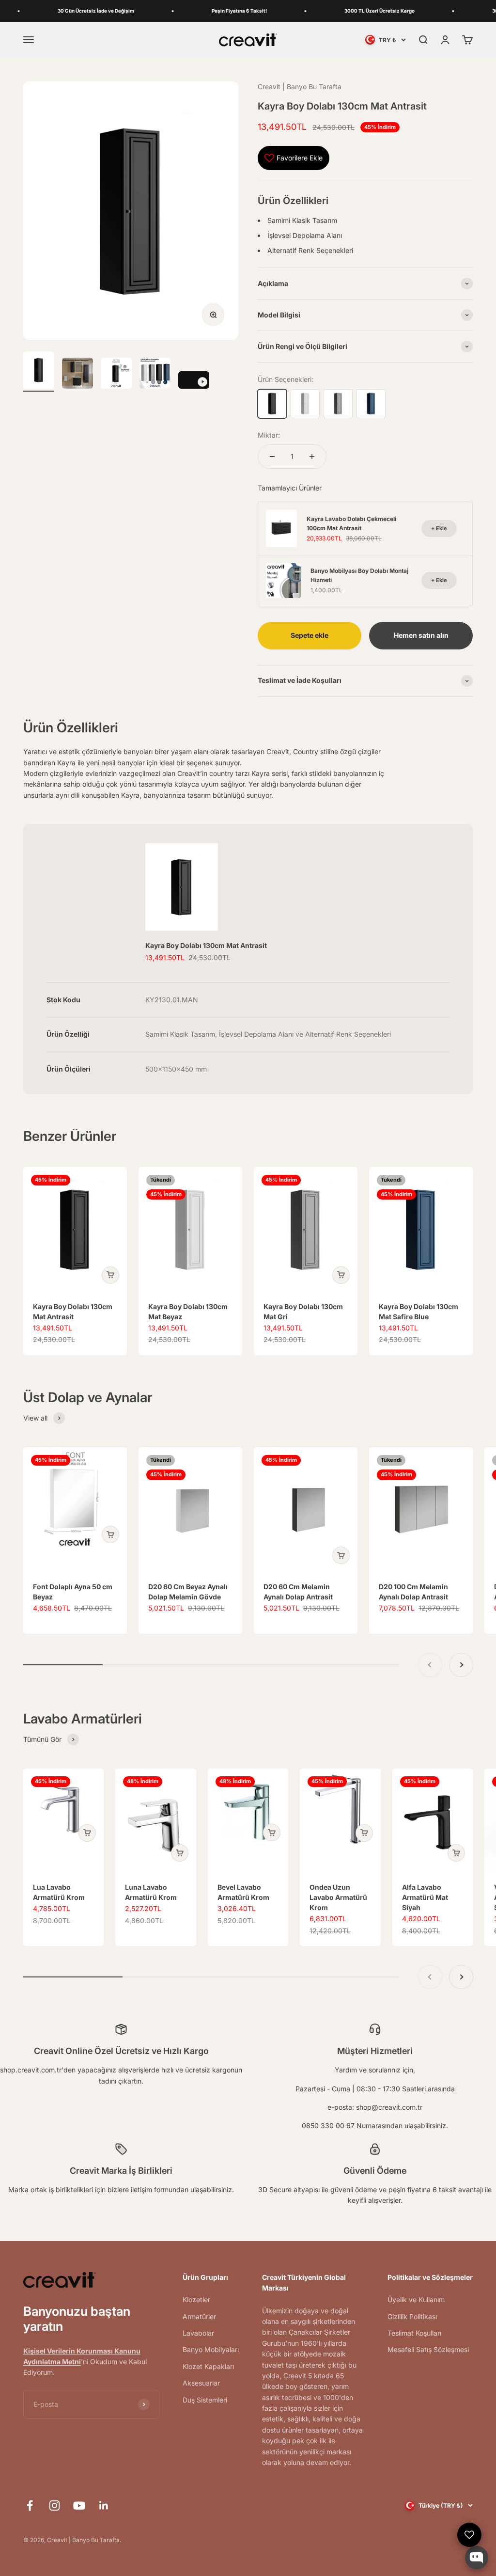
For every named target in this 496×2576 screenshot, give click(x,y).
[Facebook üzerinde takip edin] (30, 2505)
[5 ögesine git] (194, 381)
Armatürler (199, 2316)
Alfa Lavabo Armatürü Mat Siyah (425, 1897)
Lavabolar (198, 2333)
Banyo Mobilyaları (211, 2349)
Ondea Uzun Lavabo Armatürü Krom (338, 1897)
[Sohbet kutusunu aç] (477, 2558)
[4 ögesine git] (155, 375)
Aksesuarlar (201, 2383)
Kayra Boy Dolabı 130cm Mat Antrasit (206, 945)
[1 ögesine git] (39, 371)
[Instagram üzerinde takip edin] (54, 2505)
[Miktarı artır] (312, 457)
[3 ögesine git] (116, 375)
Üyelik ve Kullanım (416, 2299)
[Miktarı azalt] (272, 457)
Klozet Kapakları (208, 2366)
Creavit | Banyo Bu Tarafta (300, 87)
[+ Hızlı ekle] (110, 1275)
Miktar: (269, 435)
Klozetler (196, 2299)
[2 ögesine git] (77, 375)
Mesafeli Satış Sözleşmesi (428, 2349)
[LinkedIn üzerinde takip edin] (104, 2505)
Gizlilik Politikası (412, 2316)
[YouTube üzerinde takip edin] (79, 2505)
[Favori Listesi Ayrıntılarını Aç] (469, 2535)
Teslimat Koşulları (414, 2333)
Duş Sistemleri (205, 2400)
